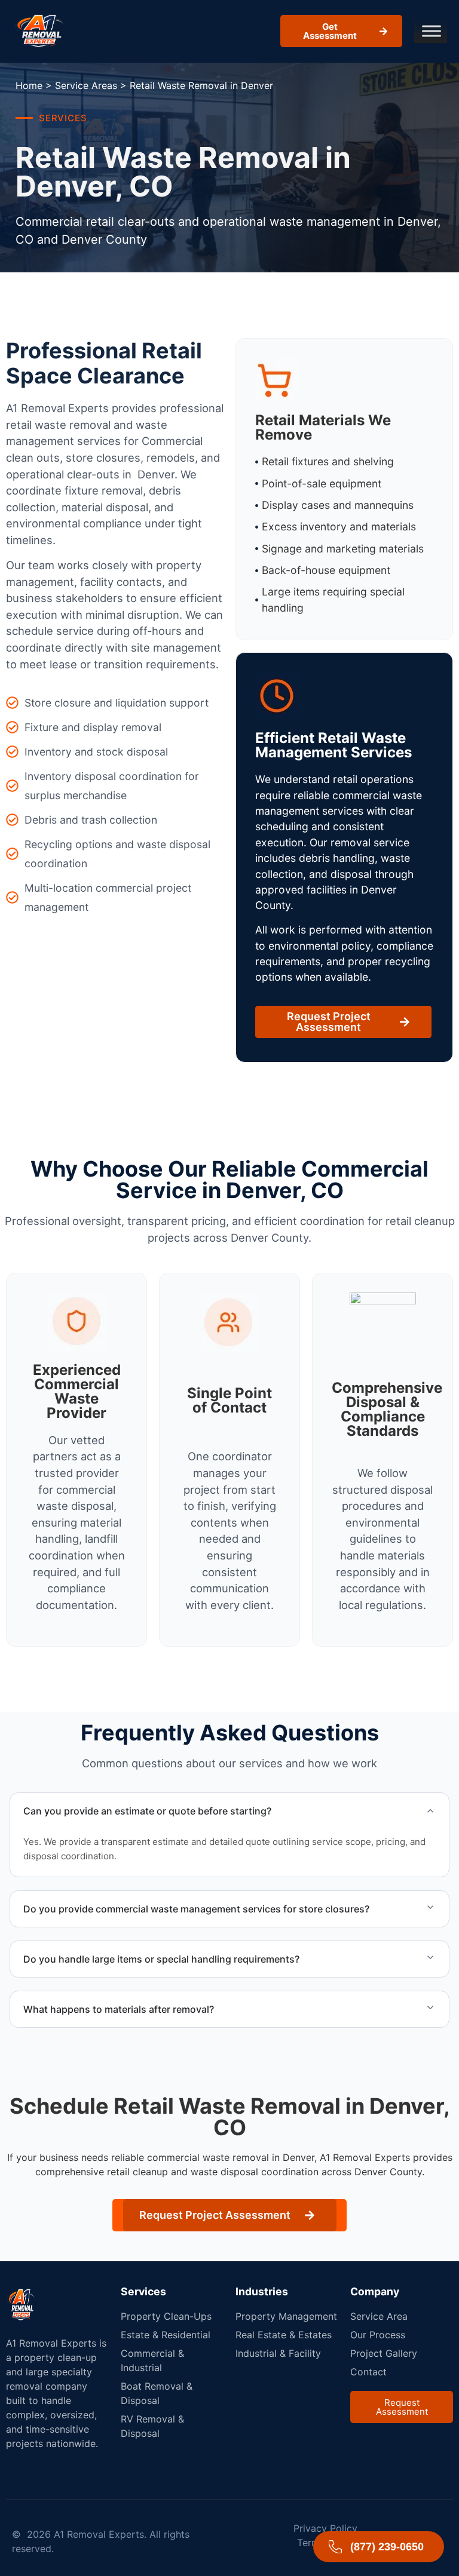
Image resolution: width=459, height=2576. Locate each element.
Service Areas (86, 85)
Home (29, 85)
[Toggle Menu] (432, 31)
